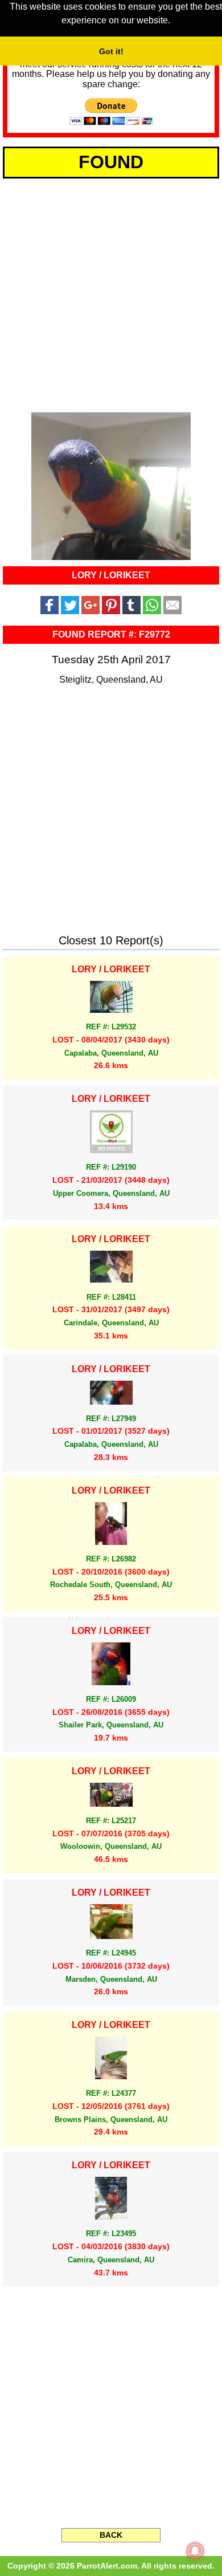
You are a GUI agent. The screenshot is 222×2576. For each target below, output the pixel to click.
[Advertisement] (111, 293)
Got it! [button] (111, 51)
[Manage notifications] (195, 2551)
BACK (111, 2535)
